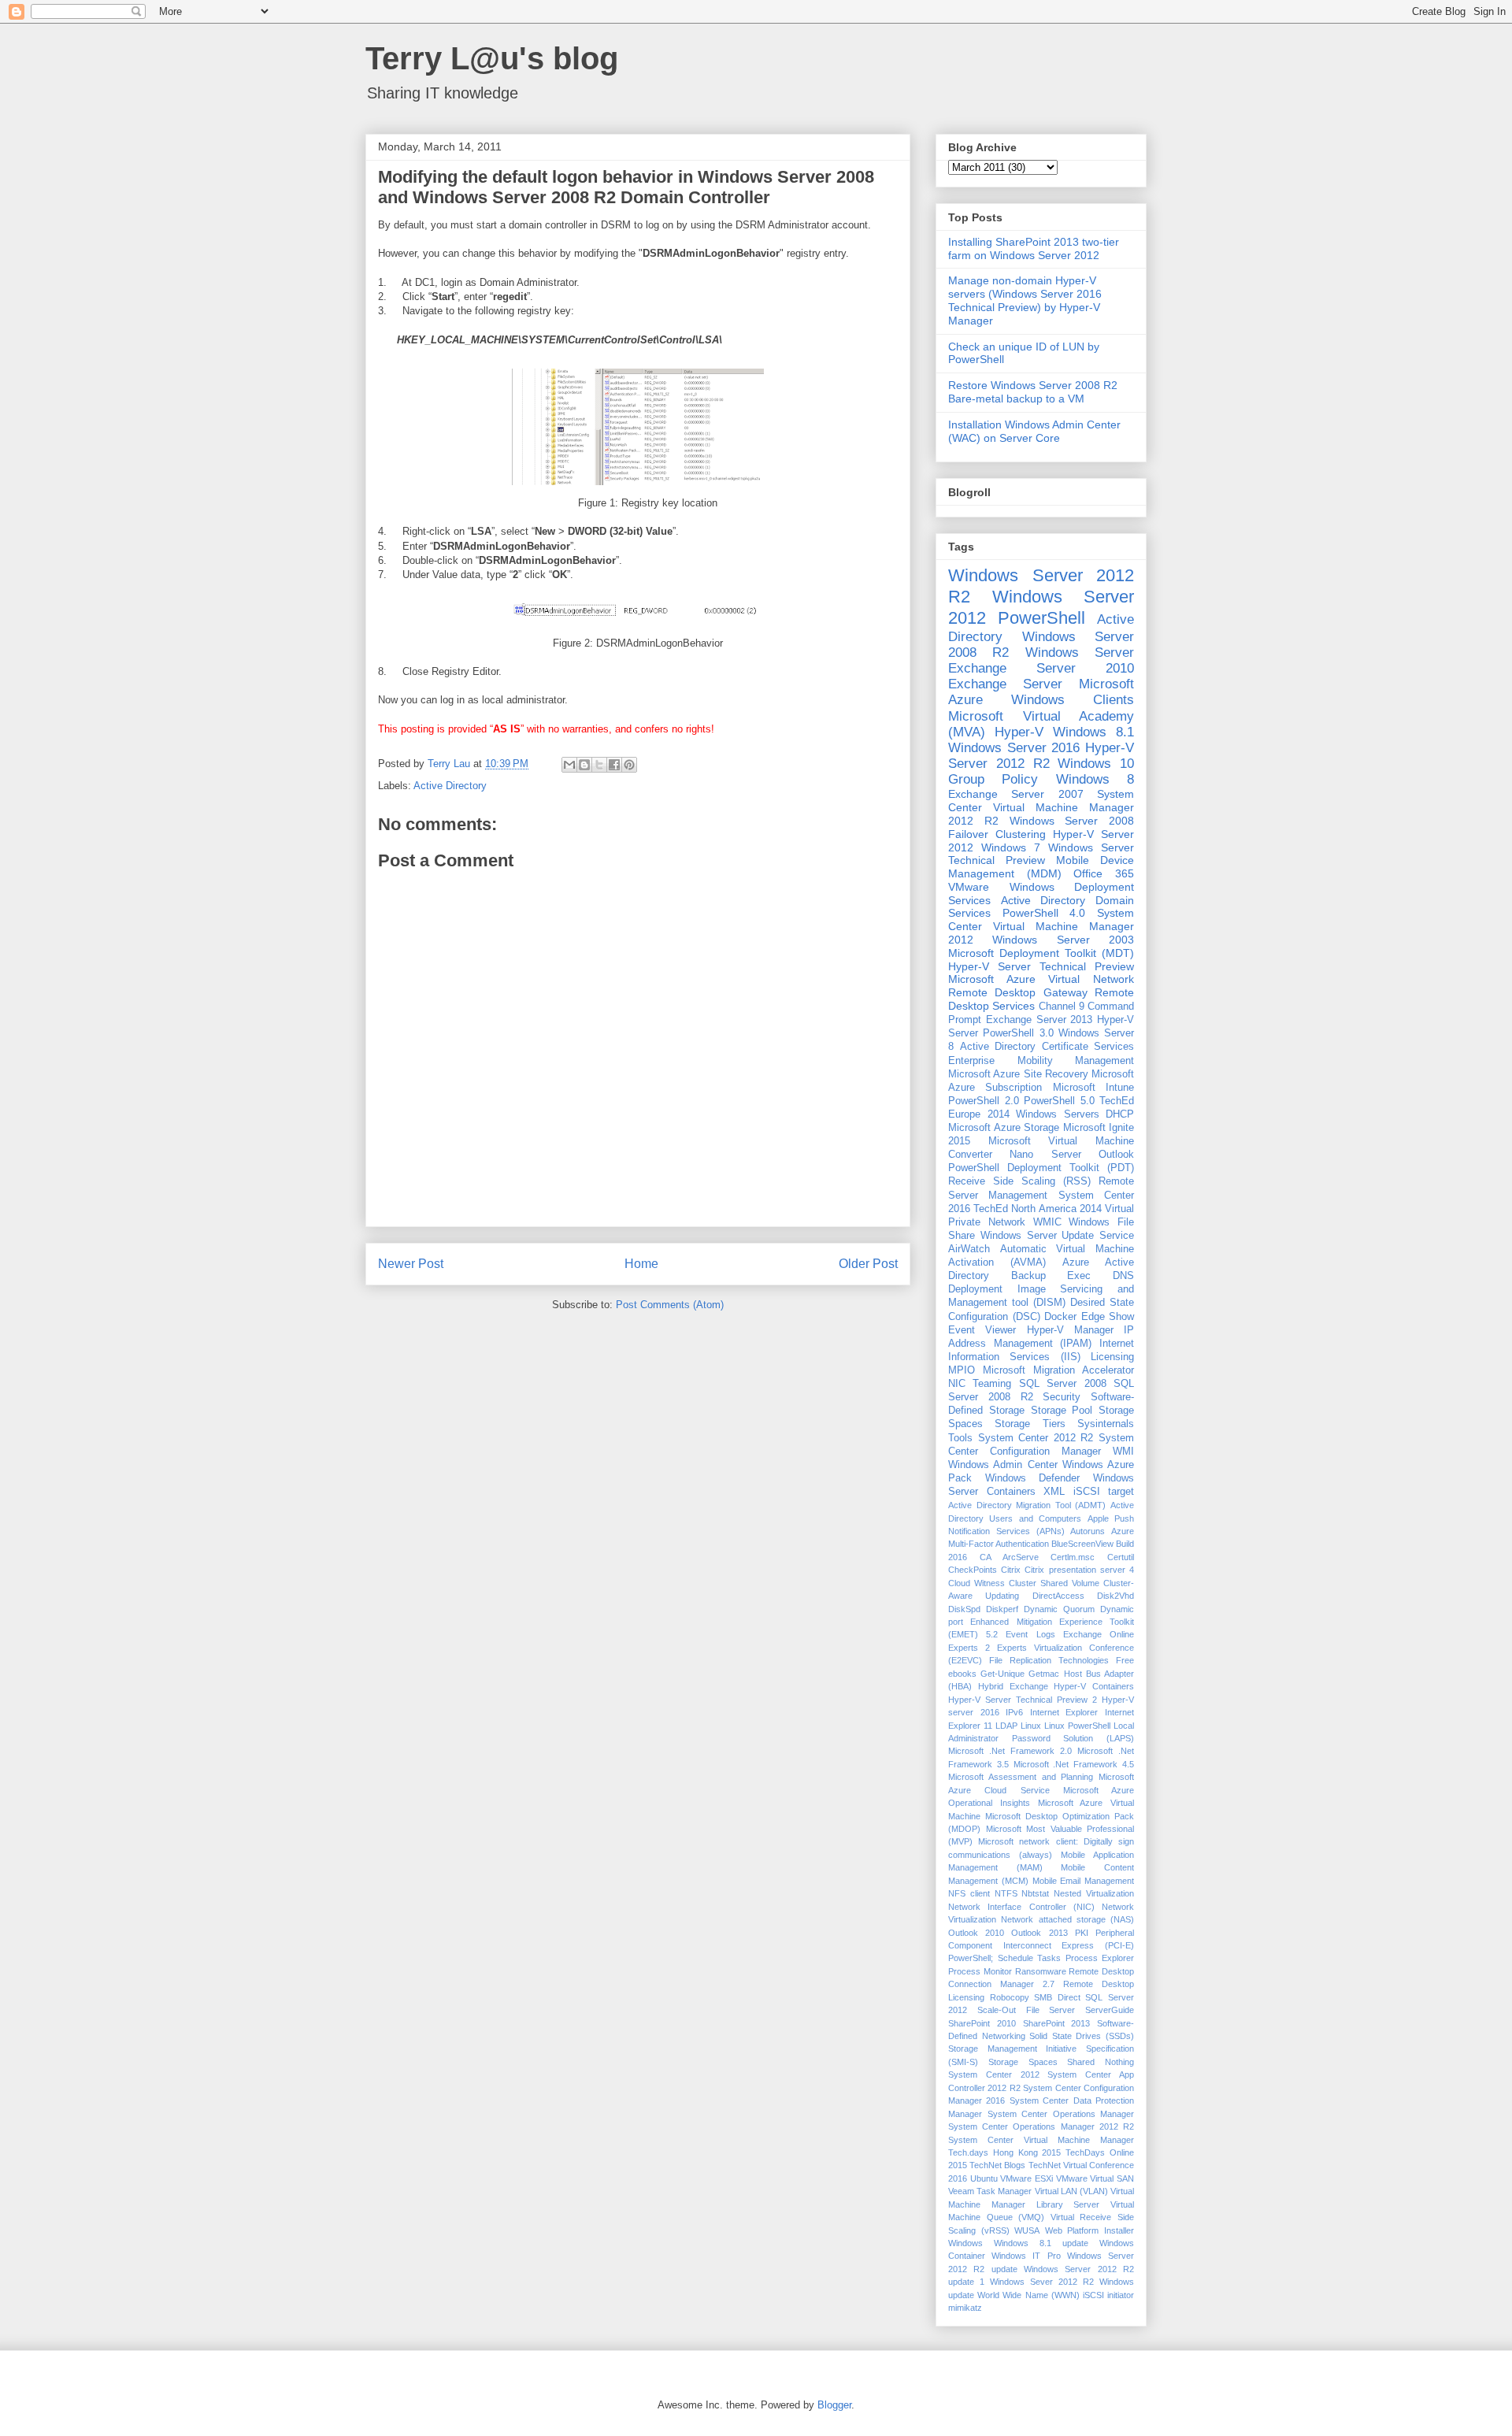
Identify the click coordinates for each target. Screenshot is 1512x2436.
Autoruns (1088, 1531)
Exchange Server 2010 (1041, 668)
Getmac (1044, 1674)
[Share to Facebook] (614, 765)
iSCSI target (1104, 1492)
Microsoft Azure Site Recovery (1018, 1074)
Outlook (1116, 1155)
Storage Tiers (1030, 1424)
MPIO (962, 1370)
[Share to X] (599, 765)
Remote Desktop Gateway (1018, 992)
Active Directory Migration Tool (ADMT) (1027, 1505)
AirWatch (969, 1249)
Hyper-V (1019, 732)
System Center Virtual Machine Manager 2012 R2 (1041, 807)
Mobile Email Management (1084, 1881)
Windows (965, 2243)
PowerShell (1041, 618)
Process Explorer (1100, 1958)
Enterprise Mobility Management (1041, 1061)
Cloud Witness (976, 1583)
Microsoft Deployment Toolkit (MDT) (1041, 953)
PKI (1082, 1933)
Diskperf (1002, 1609)
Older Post (868, 1264)
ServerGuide (1110, 2010)
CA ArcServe (1009, 1557)
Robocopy (1010, 1997)
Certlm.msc (1073, 1557)
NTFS (1006, 1893)
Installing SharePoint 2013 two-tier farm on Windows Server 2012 (1034, 248)
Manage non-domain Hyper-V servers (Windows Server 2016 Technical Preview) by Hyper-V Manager (1025, 300)
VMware (969, 887)
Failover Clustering (997, 834)
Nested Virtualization (1094, 1893)
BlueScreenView (1082, 1544)
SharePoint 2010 (982, 2023)
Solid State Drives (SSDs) (1082, 2036)
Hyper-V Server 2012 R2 (1041, 756)
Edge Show (1108, 1317)
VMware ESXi (1027, 2178)
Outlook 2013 (1039, 1933)
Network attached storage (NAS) (1067, 1919)
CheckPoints (973, 1570)
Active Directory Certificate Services (1047, 1047)
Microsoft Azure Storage (1004, 1128)
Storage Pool (1062, 1411)
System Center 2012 (994, 2074)
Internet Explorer (1064, 1712)
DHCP (1120, 1114)
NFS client (969, 1893)
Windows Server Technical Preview (1041, 854)
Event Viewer (982, 1330)
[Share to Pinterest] (629, 765)
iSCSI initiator (1108, 2295)
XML (1054, 1492)
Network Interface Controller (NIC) (1021, 1907)
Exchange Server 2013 (1039, 1020)
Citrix (1011, 1570)
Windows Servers (1058, 1114)
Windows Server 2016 (1014, 748)
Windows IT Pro (1026, 2256)
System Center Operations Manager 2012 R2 (1041, 2126)
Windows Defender (1033, 1478)
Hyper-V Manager (1070, 1330)
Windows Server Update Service (1057, 1236)
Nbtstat (1035, 1893)
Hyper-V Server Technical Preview (1041, 966)
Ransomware (1041, 1971)
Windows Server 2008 (1072, 821)
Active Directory (450, 786)
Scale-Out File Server (1027, 2010)
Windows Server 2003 (1063, 940)
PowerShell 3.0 (1018, 1033)
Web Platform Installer (1090, 2230)
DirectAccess (1058, 1596)
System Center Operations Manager (1061, 2114)
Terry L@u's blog (492, 58)
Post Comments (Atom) (670, 1305)
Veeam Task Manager (990, 2191)
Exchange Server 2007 (1016, 794)
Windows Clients (1073, 700)
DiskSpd (964, 1609)
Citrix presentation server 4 (1079, 1570)
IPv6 (1014, 1712)
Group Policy (993, 779)
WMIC (1047, 1222)
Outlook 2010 (976, 1933)
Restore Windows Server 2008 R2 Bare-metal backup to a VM (1033, 392)
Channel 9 (1062, 1007)
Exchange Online (1099, 1634)
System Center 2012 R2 (1036, 1438)
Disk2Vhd (1115, 1596)
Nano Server (1045, 1155)
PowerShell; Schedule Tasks (1004, 1958)
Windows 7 (1011, 847)
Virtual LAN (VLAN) (1071, 2191)
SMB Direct (1057, 1997)
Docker (1060, 1317)
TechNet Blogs (997, 2165)
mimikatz (965, 2308)
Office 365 (1104, 873)
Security (1062, 1397)
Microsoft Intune (1093, 1088)
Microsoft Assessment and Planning (1021, 1777)
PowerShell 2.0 (984, 1101)
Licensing (1112, 1357)
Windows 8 (1095, 779)
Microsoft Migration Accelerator (1058, 1370)
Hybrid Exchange (1013, 1686)
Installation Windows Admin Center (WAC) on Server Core (1034, 431)
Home (641, 1264)
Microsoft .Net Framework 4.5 (1074, 1764)
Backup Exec (1051, 1276)
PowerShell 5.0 (1059, 1101)
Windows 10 (1096, 764)
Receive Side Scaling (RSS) (1019, 1181)
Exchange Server (1005, 684)
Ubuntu (984, 2178)
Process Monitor (980, 1971)
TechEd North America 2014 (1038, 1209)
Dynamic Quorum (1059, 1609)
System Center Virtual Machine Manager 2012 (1041, 926)
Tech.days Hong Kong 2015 (1004, 2152)
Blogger (834, 2405)
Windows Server (1080, 653)
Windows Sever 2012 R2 (1042, 2282)
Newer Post (411, 1264)
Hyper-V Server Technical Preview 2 (1023, 1700)
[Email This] (569, 765)
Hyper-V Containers (1094, 1686)
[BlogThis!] (584, 765)
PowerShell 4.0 (1044, 913)
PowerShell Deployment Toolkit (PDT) (1041, 1168)
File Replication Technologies (1049, 1660)
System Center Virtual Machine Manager (1041, 2140)
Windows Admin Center (1003, 1465)
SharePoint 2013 (1057, 2023)
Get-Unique (1002, 1674)
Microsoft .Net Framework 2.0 (1010, 1751)
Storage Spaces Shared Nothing (1061, 2062)
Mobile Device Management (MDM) (1041, 867)
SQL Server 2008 (1063, 1384)
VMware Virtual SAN (1095, 2178)
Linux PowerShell (1077, 1726)
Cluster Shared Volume (1054, 1583)
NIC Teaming (980, 1384)
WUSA (1027, 2230)
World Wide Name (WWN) (1028, 2295)
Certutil (1121, 1557)
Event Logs (1030, 1634)
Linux (1031, 1726)
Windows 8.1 (1093, 732)
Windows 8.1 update (1041, 2243)
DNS (1123, 1276)
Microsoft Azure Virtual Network (1041, 979)
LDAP (1006, 1726)
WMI (1123, 1452)
